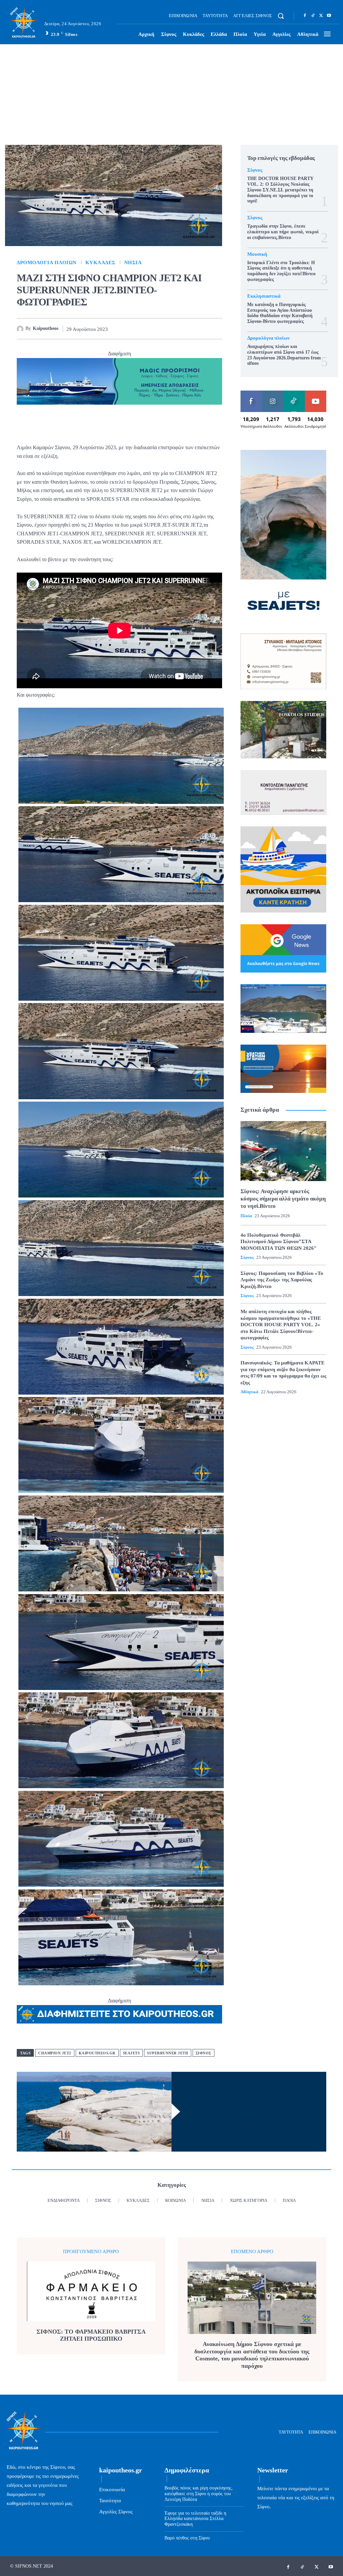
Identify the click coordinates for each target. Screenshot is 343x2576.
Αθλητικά (249, 1392)
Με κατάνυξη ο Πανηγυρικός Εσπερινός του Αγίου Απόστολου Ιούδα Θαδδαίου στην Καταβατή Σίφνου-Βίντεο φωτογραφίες (280, 313)
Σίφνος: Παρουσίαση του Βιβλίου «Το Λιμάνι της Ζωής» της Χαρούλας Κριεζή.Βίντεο (282, 1280)
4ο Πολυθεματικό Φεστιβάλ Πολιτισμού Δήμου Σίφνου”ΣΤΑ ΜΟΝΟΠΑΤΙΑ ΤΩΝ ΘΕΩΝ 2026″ (279, 1242)
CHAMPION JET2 (55, 2053)
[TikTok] (313, 16)
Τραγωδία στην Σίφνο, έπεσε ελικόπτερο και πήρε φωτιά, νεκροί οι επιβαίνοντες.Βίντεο (283, 232)
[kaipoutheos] (21, 329)
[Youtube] (329, 16)
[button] (281, 16)
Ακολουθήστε (276, 393)
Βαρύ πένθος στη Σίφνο (187, 2538)
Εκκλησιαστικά (264, 296)
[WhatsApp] (185, 329)
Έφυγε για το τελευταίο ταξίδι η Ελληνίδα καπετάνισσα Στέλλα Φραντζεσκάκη (195, 2519)
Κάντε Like (251, 393)
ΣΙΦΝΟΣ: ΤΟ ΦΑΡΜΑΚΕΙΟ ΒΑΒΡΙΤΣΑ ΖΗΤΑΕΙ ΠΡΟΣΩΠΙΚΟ (91, 2335)
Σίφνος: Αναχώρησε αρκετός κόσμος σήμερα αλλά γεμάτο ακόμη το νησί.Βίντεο (283, 1199)
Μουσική (257, 254)
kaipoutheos (46, 328)
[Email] (200, 329)
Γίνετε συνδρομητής (319, 396)
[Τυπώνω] (215, 329)
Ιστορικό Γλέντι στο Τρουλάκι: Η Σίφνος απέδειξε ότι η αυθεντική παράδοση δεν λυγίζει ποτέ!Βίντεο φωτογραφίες (281, 271)
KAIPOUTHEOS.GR (97, 2053)
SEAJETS (131, 2053)
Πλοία (246, 1216)
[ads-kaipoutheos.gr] (119, 2014)
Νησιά (133, 263)
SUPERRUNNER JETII (168, 2053)
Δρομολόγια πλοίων (47, 263)
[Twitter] (321, 16)
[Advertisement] (171, 95)
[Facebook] (305, 16)
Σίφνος (203, 2053)
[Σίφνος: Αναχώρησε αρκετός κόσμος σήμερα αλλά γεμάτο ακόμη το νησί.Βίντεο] (283, 1151)
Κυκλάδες (100, 263)
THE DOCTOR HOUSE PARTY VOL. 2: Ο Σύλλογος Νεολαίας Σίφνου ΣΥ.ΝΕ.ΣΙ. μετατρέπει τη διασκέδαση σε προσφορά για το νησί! (280, 190)
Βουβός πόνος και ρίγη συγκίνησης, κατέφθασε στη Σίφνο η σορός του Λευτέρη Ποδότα (199, 2494)
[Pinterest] (169, 329)
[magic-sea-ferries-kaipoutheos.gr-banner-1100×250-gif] (119, 381)
